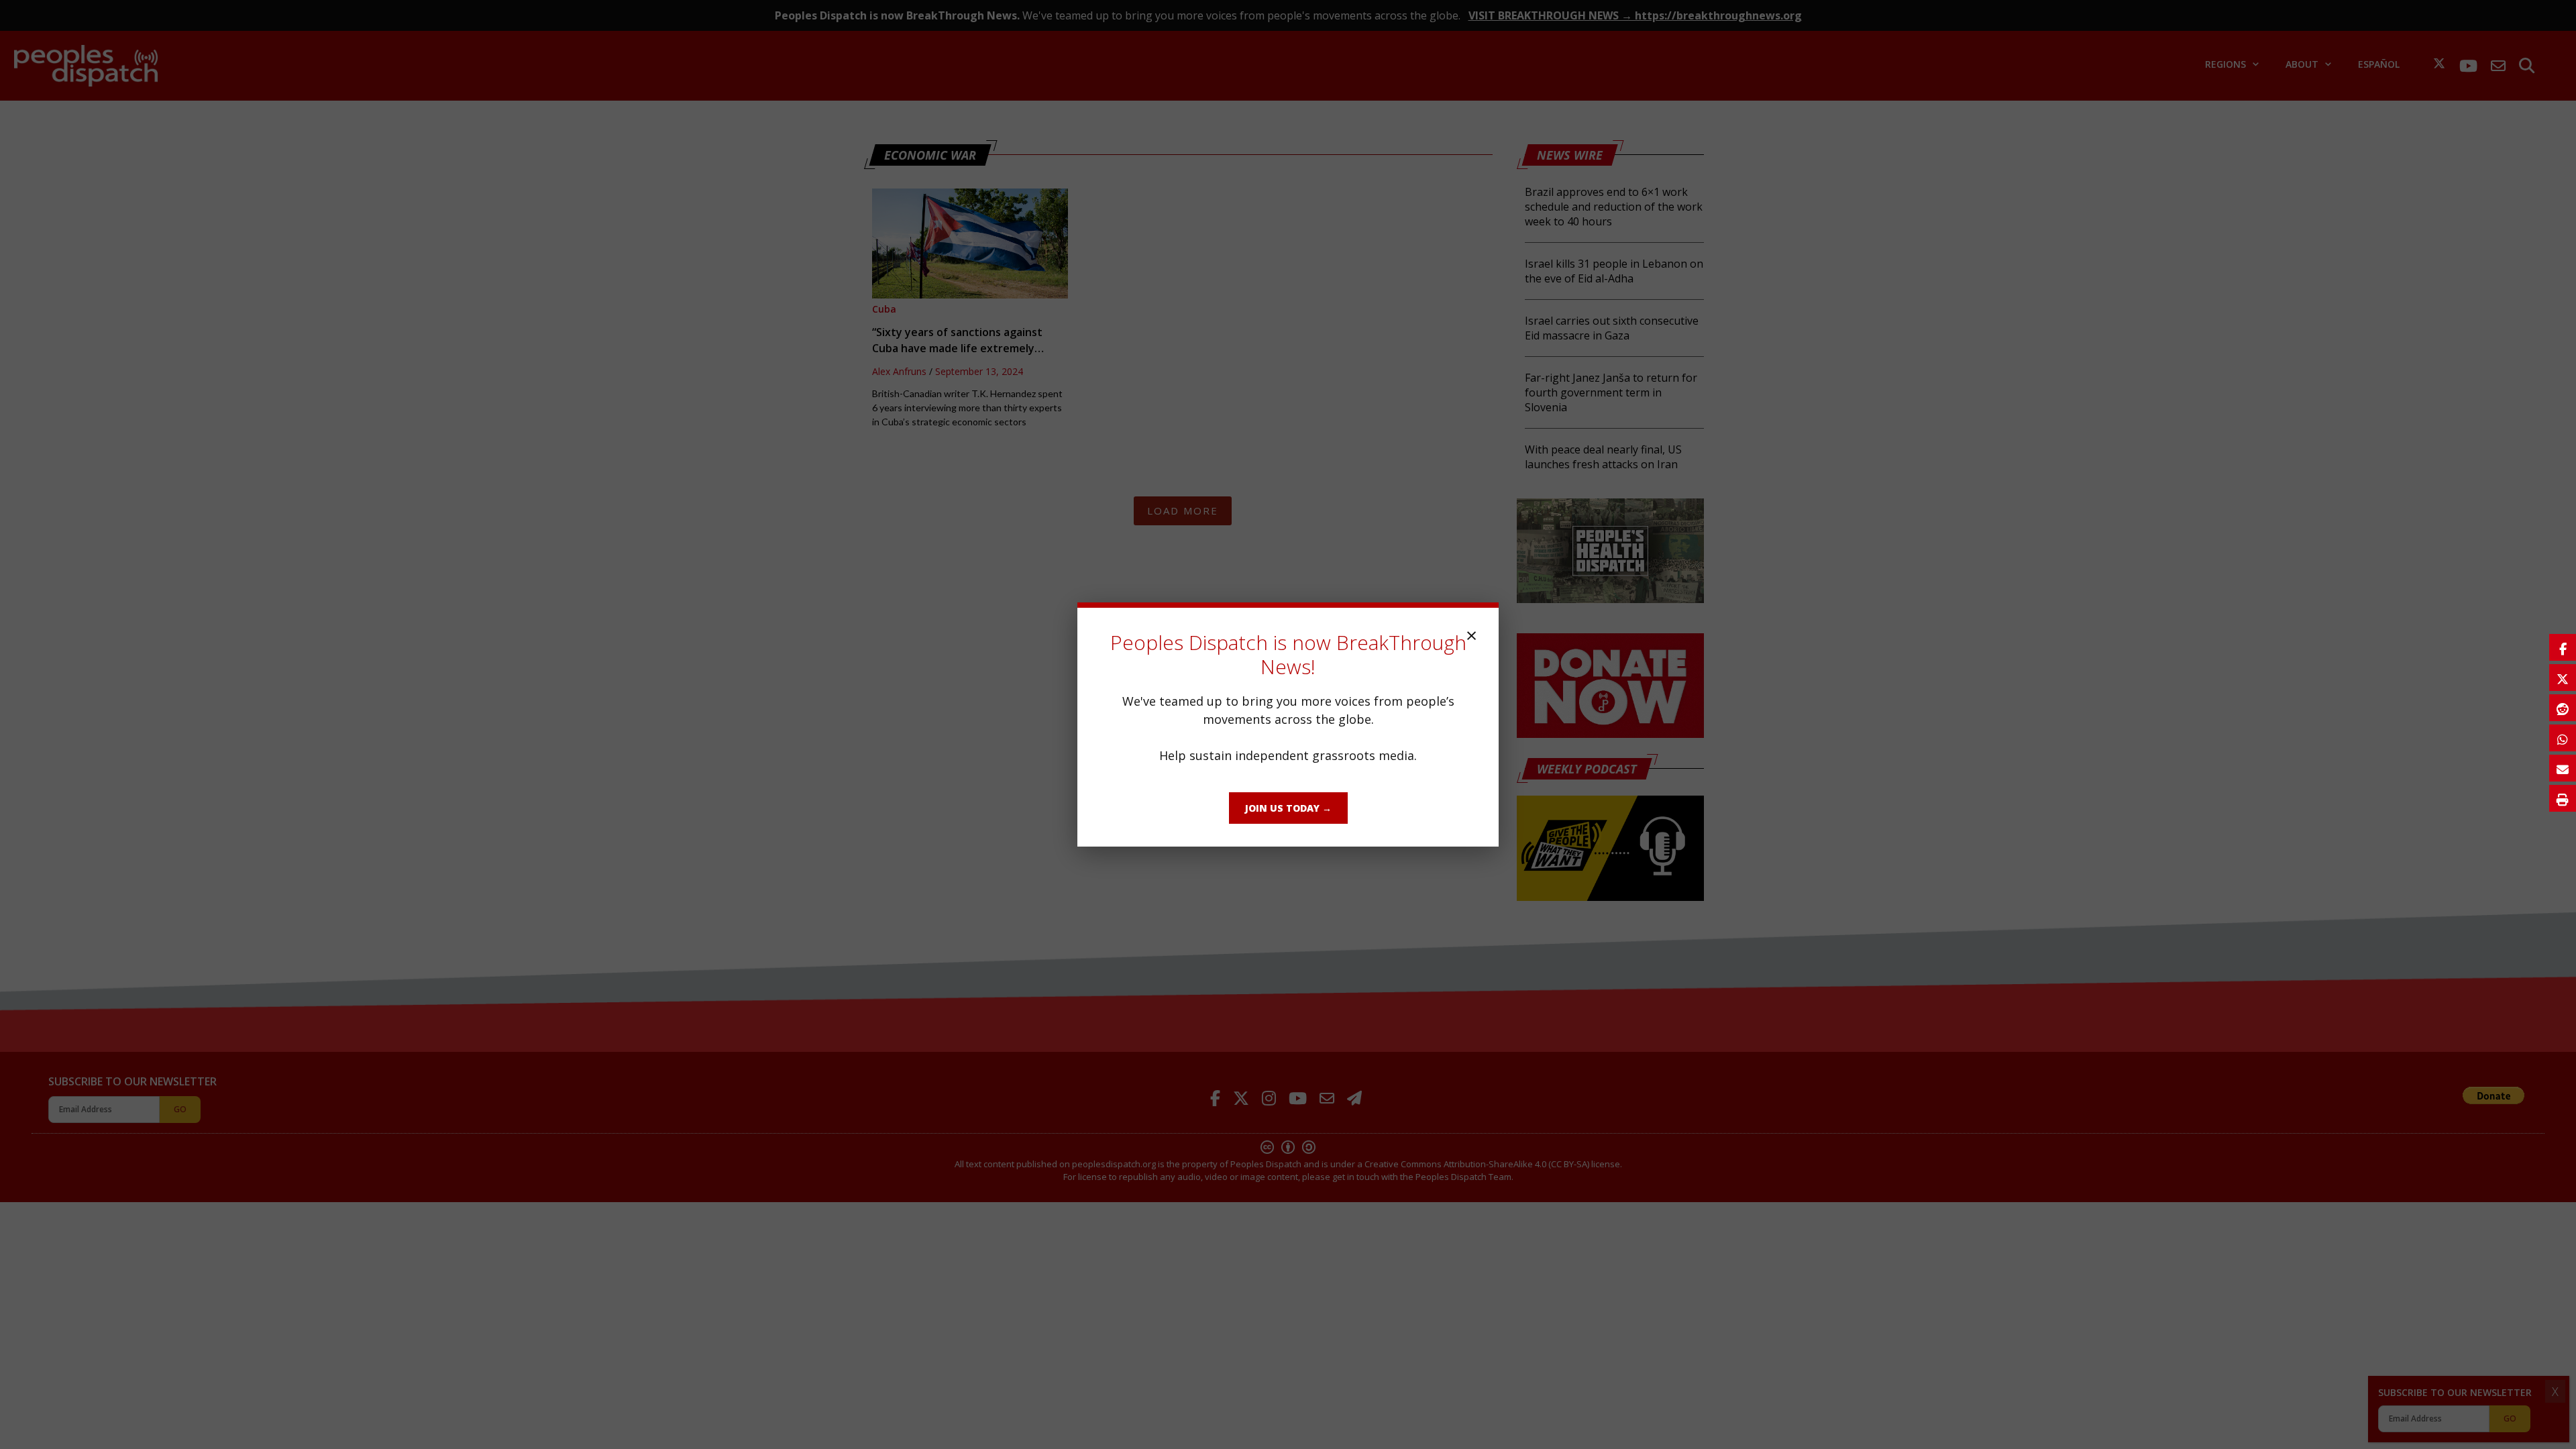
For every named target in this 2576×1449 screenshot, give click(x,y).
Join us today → (1288, 808)
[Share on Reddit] (2563, 708)
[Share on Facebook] (2563, 647)
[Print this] (2563, 798)
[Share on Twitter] (2563, 678)
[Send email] (2563, 768)
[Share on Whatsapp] (2563, 738)
